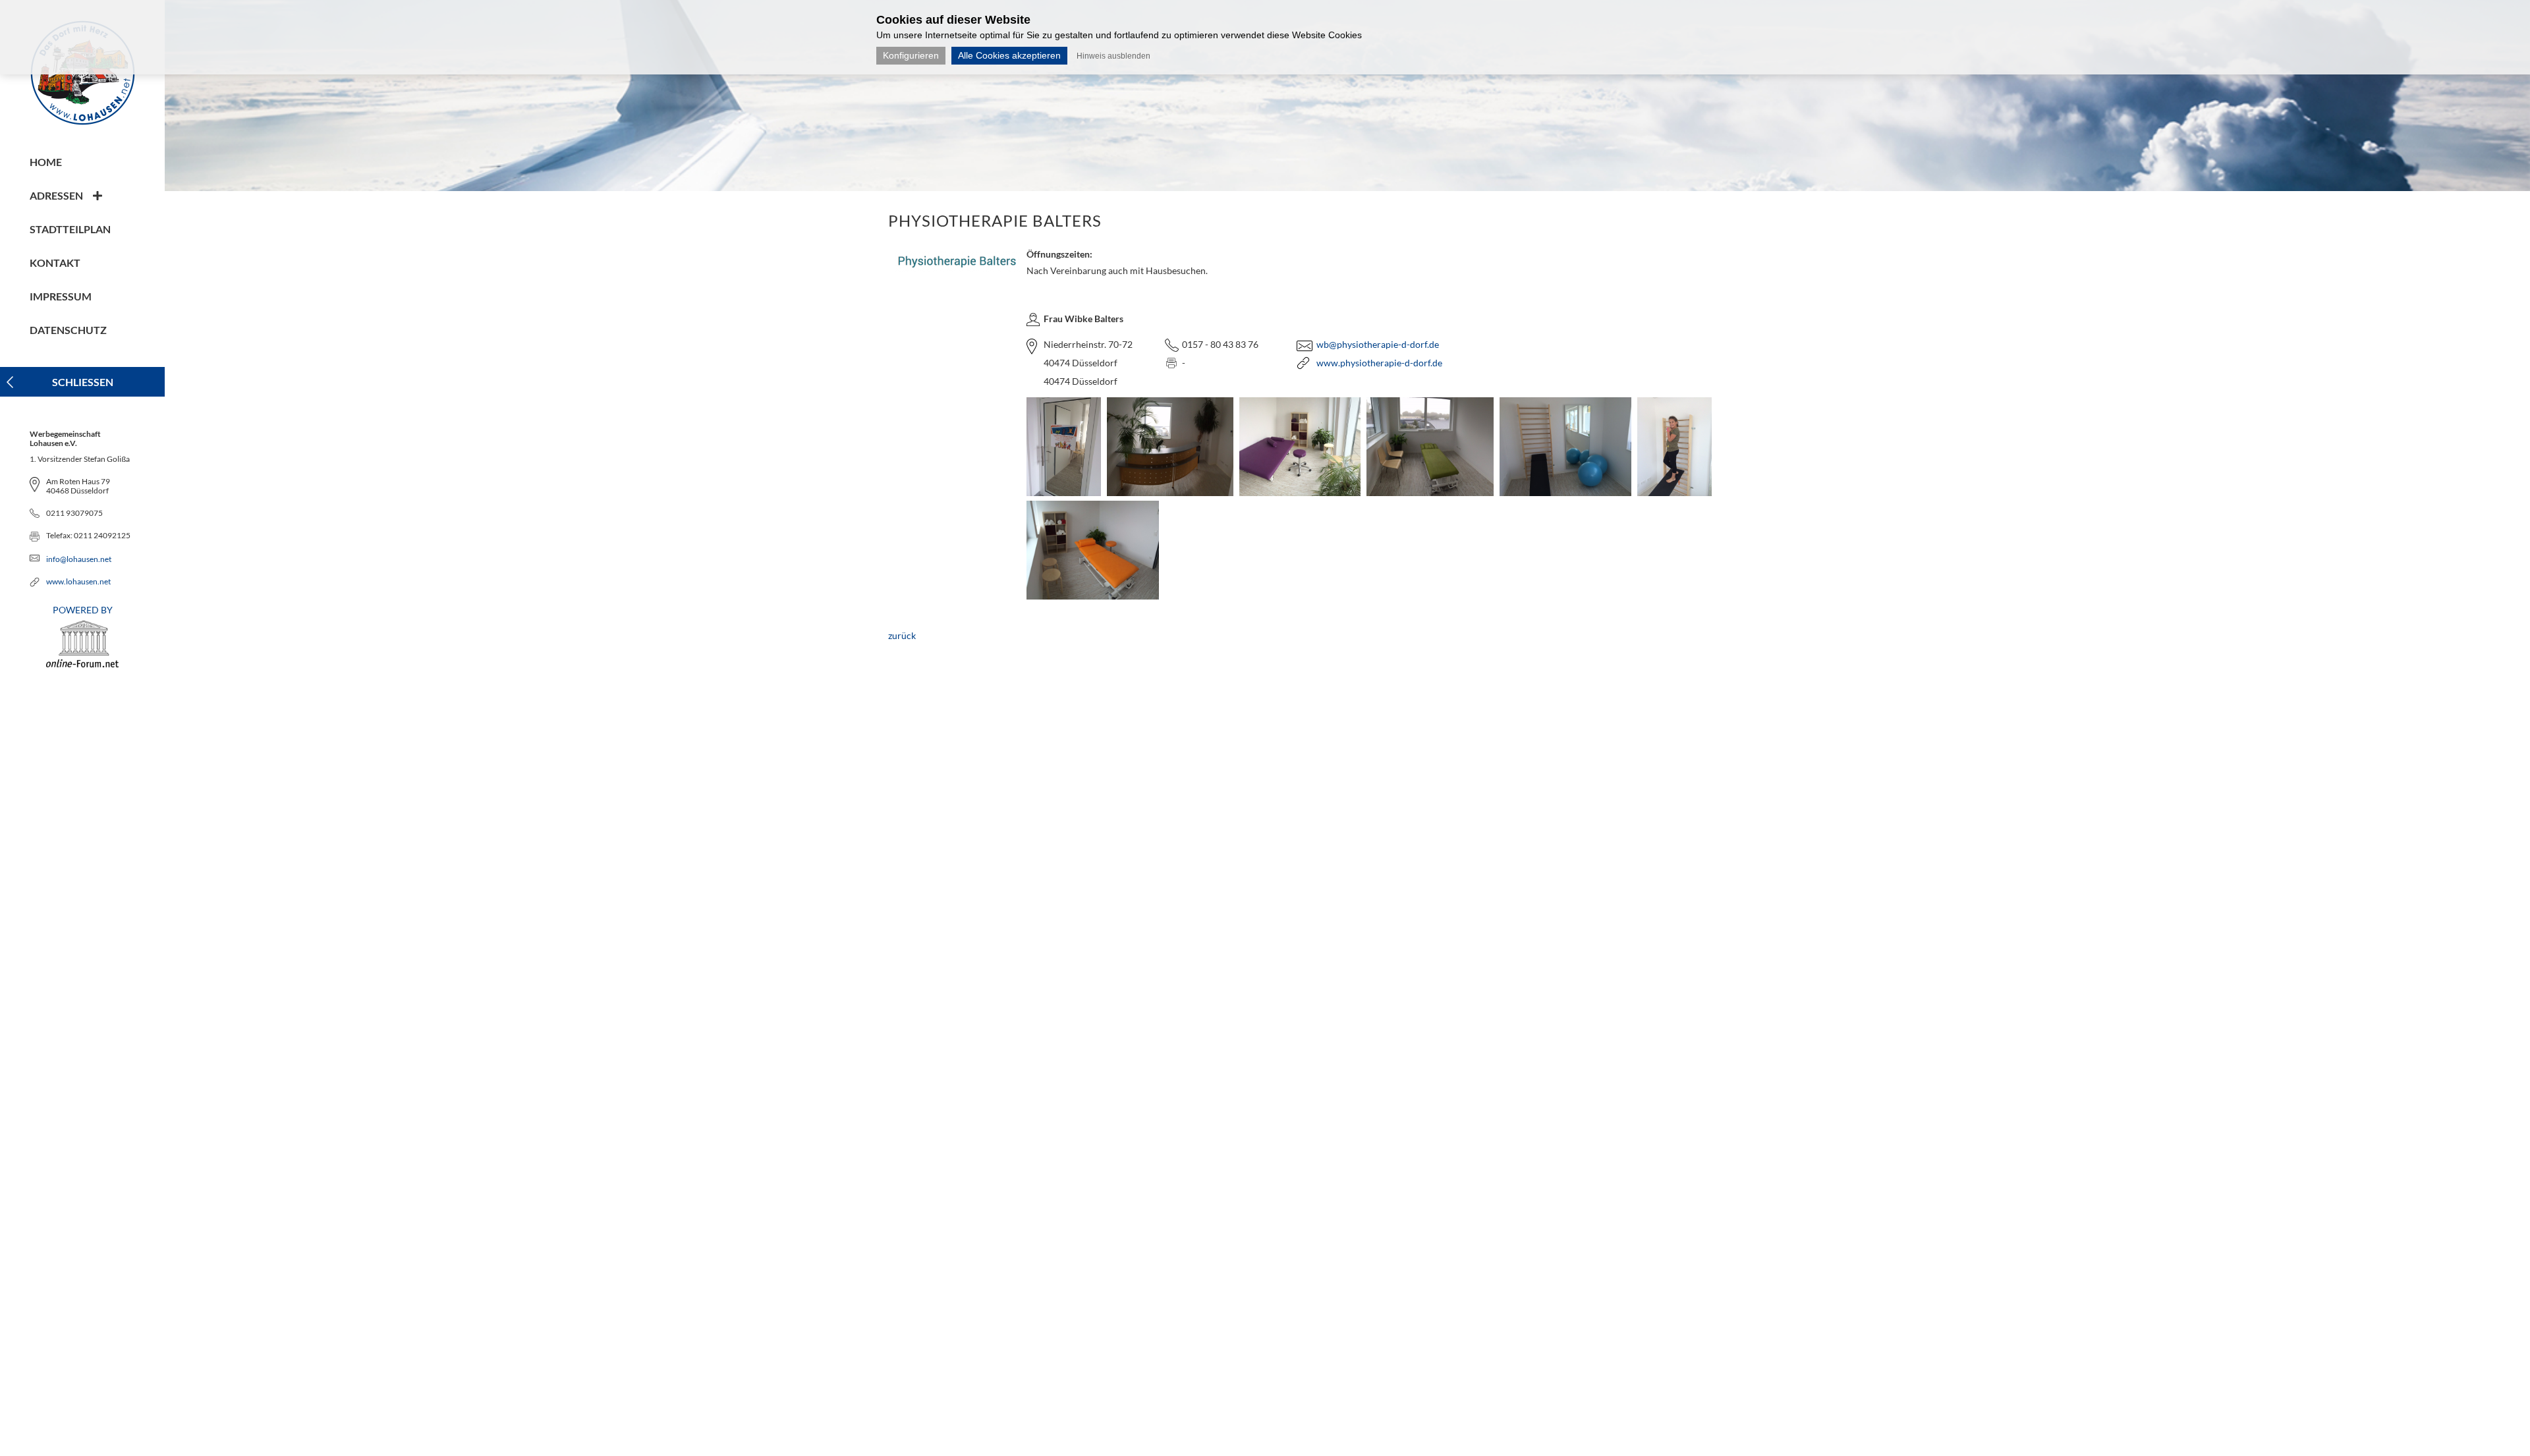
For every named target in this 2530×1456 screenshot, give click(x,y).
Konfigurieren (911, 55)
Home (46, 162)
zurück (902, 635)
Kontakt (55, 263)
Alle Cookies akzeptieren (1009, 55)
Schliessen (83, 382)
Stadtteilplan (70, 229)
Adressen (56, 195)
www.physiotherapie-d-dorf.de (1379, 363)
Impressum (61, 296)
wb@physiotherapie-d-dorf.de (1378, 344)
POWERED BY (83, 610)
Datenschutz (68, 330)
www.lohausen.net (78, 581)
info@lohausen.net (79, 559)
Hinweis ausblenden (1113, 56)
